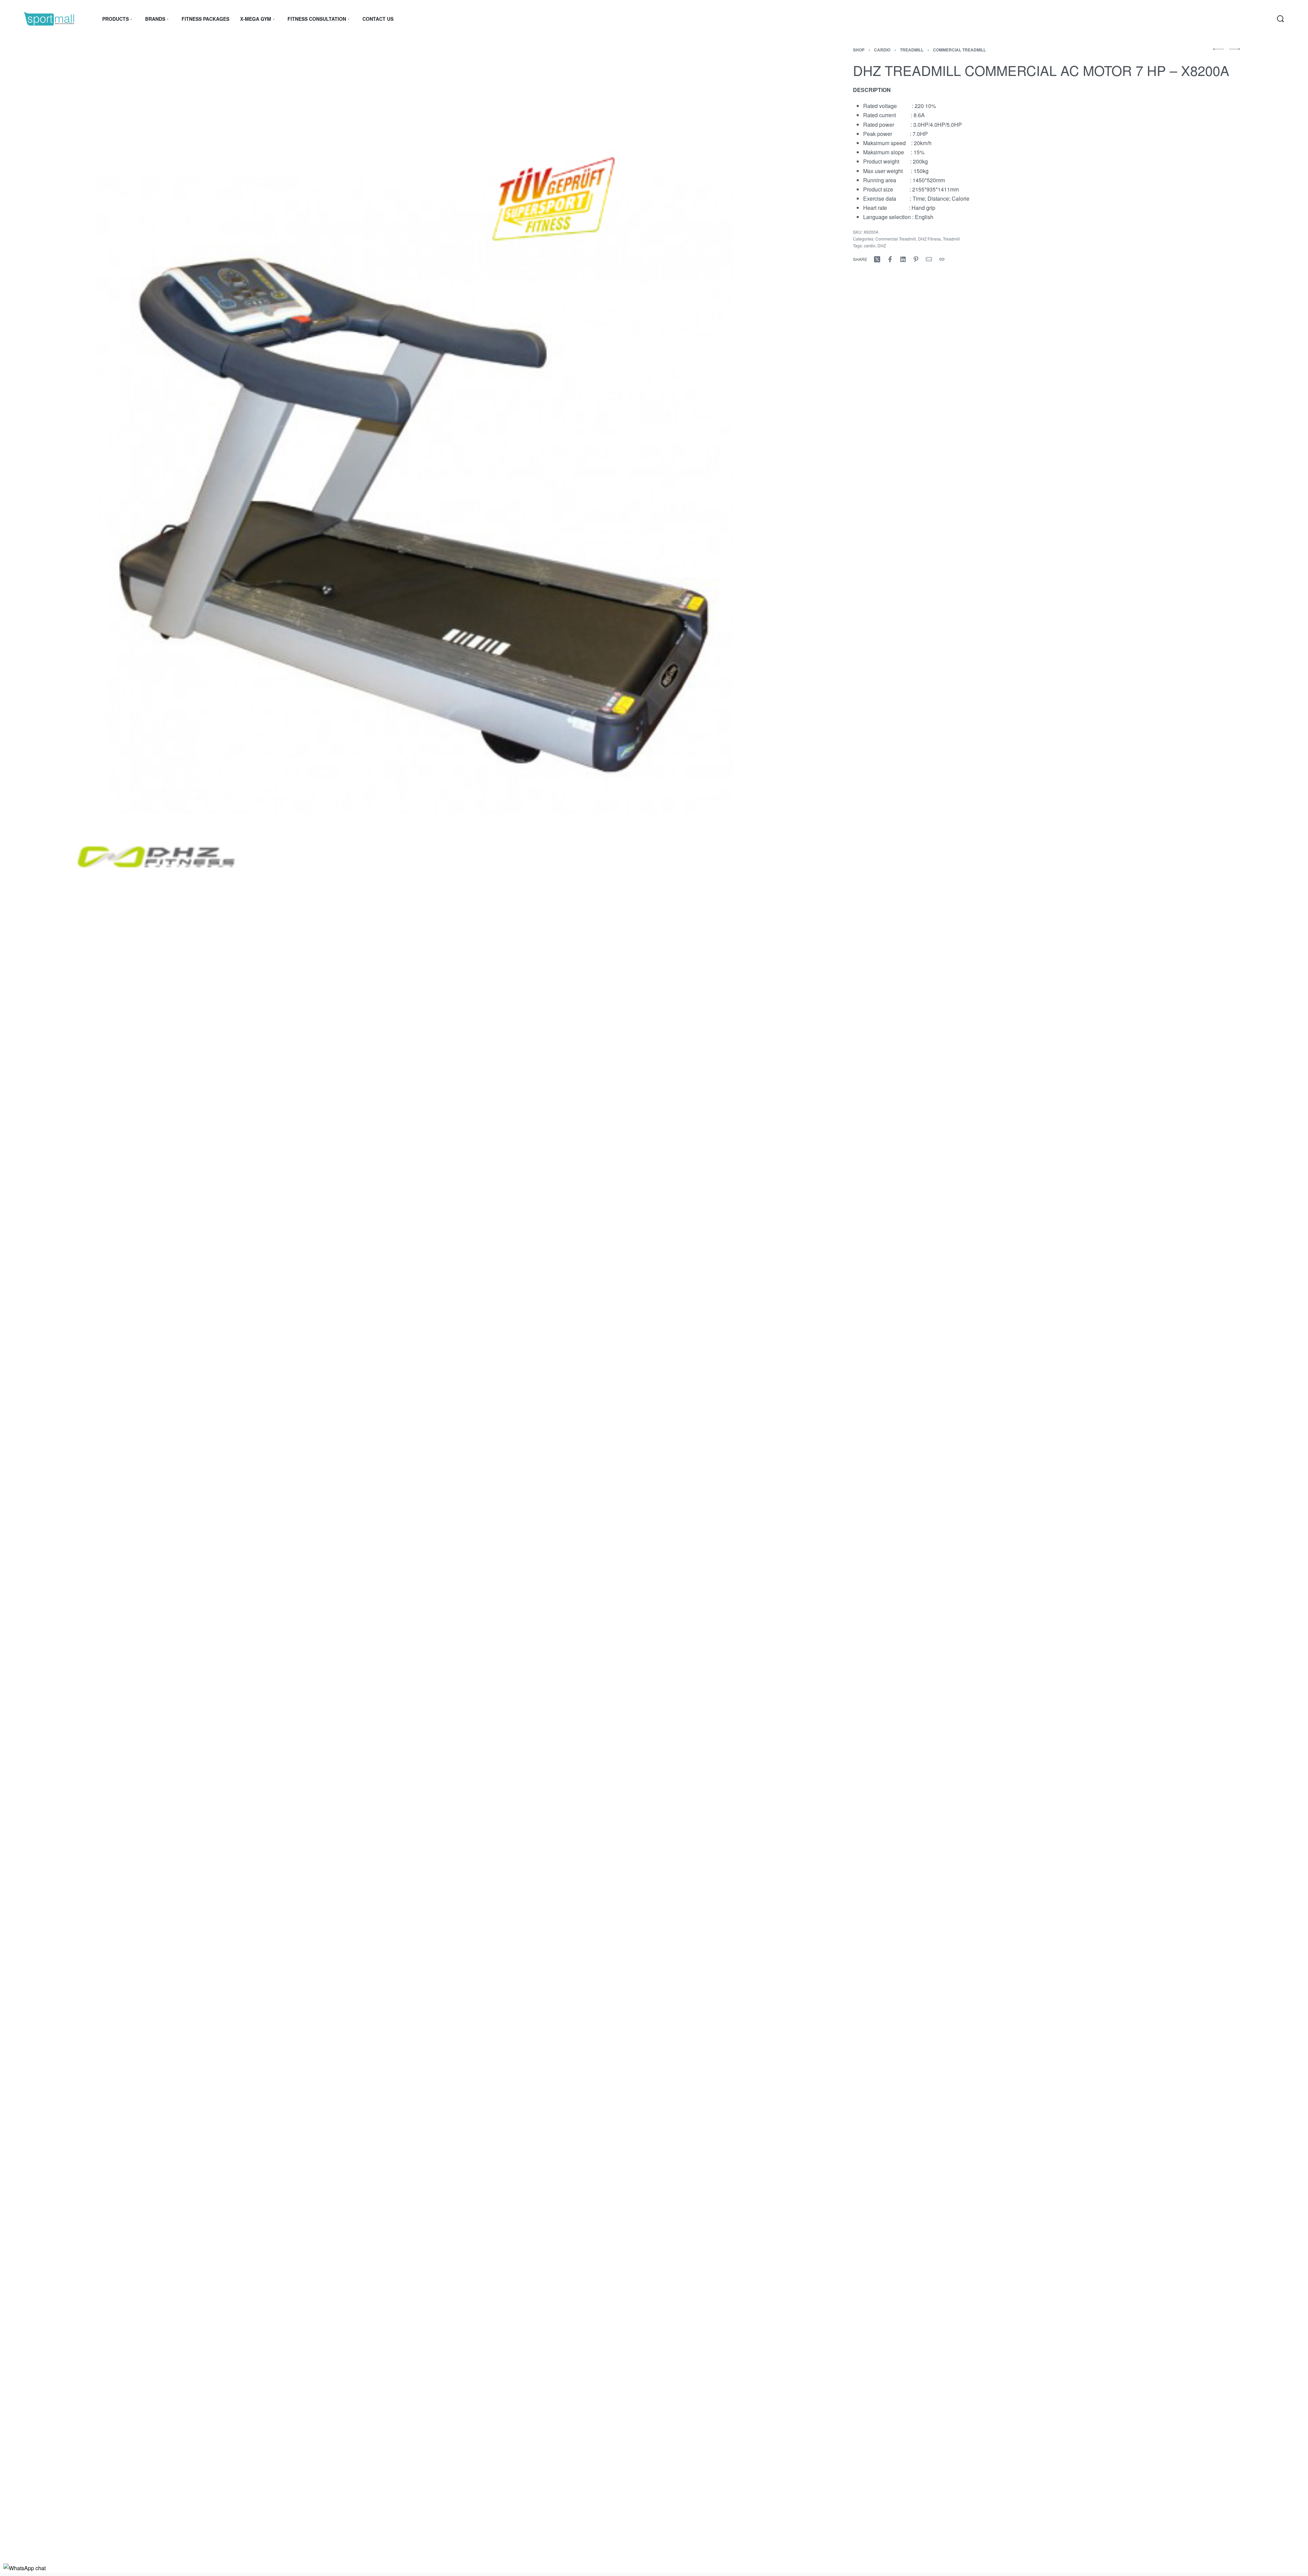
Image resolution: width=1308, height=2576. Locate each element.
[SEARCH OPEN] (1280, 19)
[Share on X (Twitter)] (877, 259)
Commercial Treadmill (959, 50)
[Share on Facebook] (890, 259)
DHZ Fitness (929, 239)
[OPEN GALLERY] (412, 464)
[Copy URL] (942, 259)
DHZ (882, 245)
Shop (859, 50)
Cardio (882, 50)
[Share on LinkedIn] (903, 259)
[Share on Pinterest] (916, 259)
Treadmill (912, 50)
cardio (870, 245)
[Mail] (929, 259)
